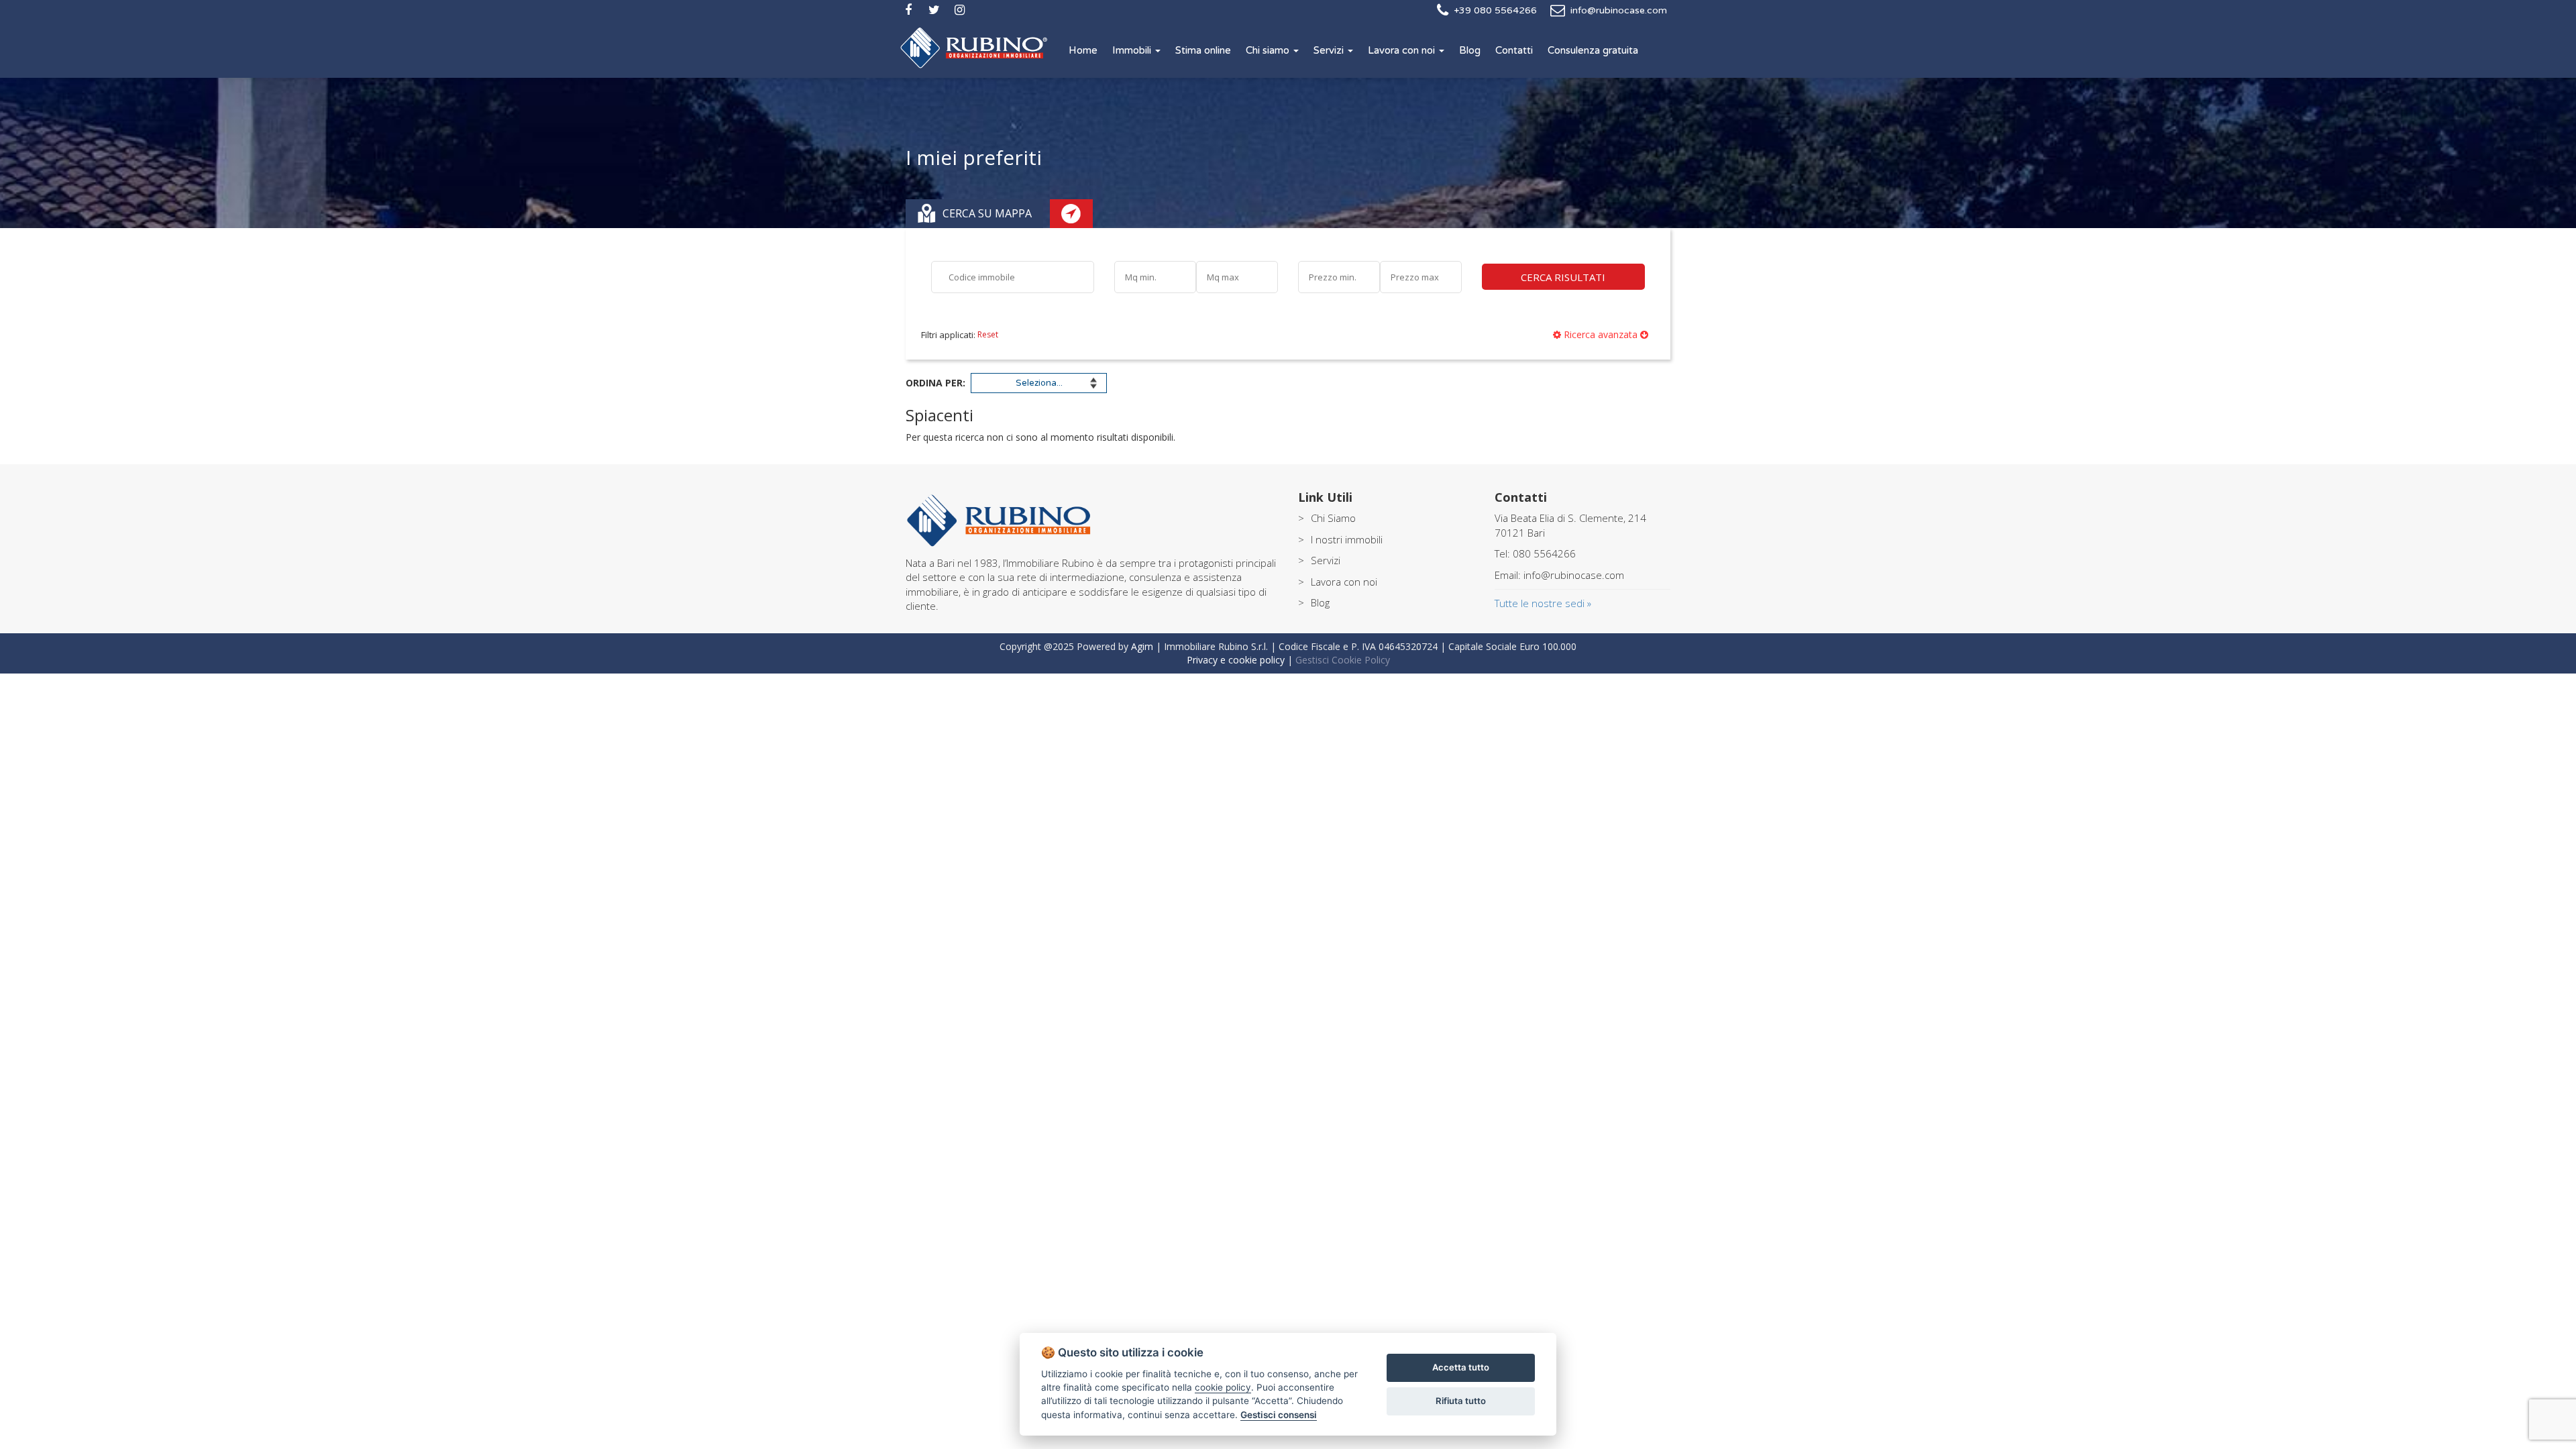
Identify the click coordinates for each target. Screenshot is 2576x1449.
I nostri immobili (1347, 539)
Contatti (1514, 50)
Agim (1142, 646)
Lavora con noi (1403, 50)
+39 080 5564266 (1495, 10)
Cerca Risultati (1563, 277)
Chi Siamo (1333, 518)
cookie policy (1223, 1387)
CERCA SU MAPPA (984, 213)
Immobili (1133, 50)
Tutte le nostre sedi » (1543, 603)
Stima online (1203, 50)
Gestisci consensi (1279, 1415)
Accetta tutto (1461, 1367)
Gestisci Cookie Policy (1343, 660)
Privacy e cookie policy (1236, 660)
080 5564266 (1544, 553)
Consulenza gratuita (1593, 50)
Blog (1470, 50)
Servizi (1330, 50)
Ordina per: (935, 383)
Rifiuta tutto (1461, 1401)
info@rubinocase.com (1619, 10)
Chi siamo (1269, 50)
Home (1083, 50)
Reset (987, 334)
